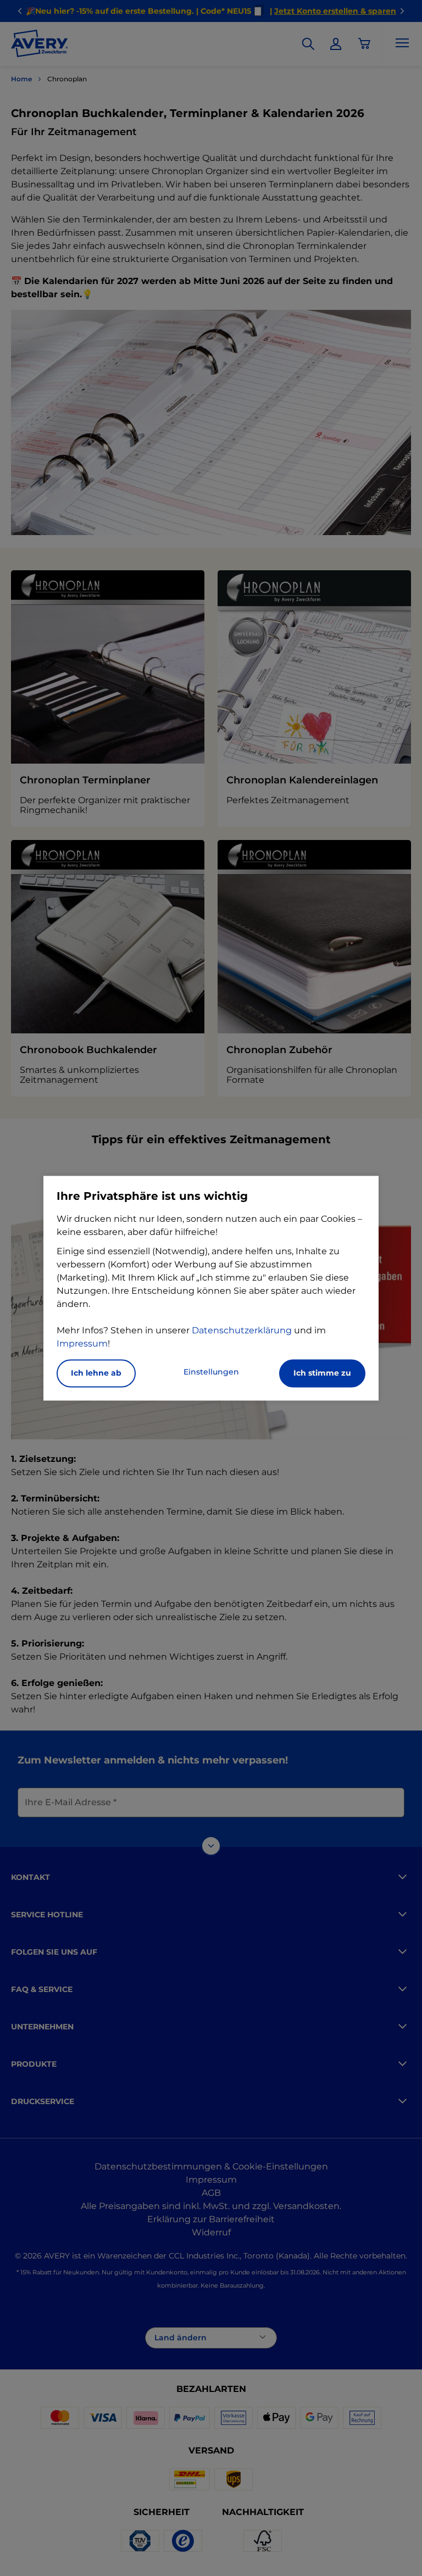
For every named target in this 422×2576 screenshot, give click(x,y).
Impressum (82, 1343)
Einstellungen (211, 1372)
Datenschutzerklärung (242, 1330)
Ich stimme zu (322, 1373)
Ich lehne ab (96, 1373)
